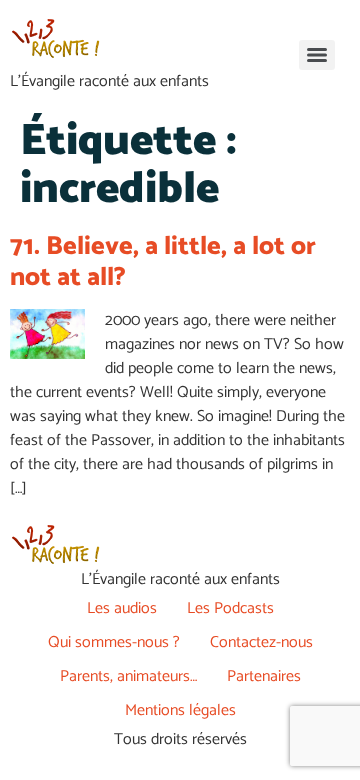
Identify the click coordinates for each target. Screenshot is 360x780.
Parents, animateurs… (128, 676)
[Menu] (317, 55)
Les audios (122, 608)
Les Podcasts (230, 608)
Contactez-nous (261, 642)
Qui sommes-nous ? (114, 642)
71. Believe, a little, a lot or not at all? (163, 262)
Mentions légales (180, 710)
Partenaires (264, 676)
